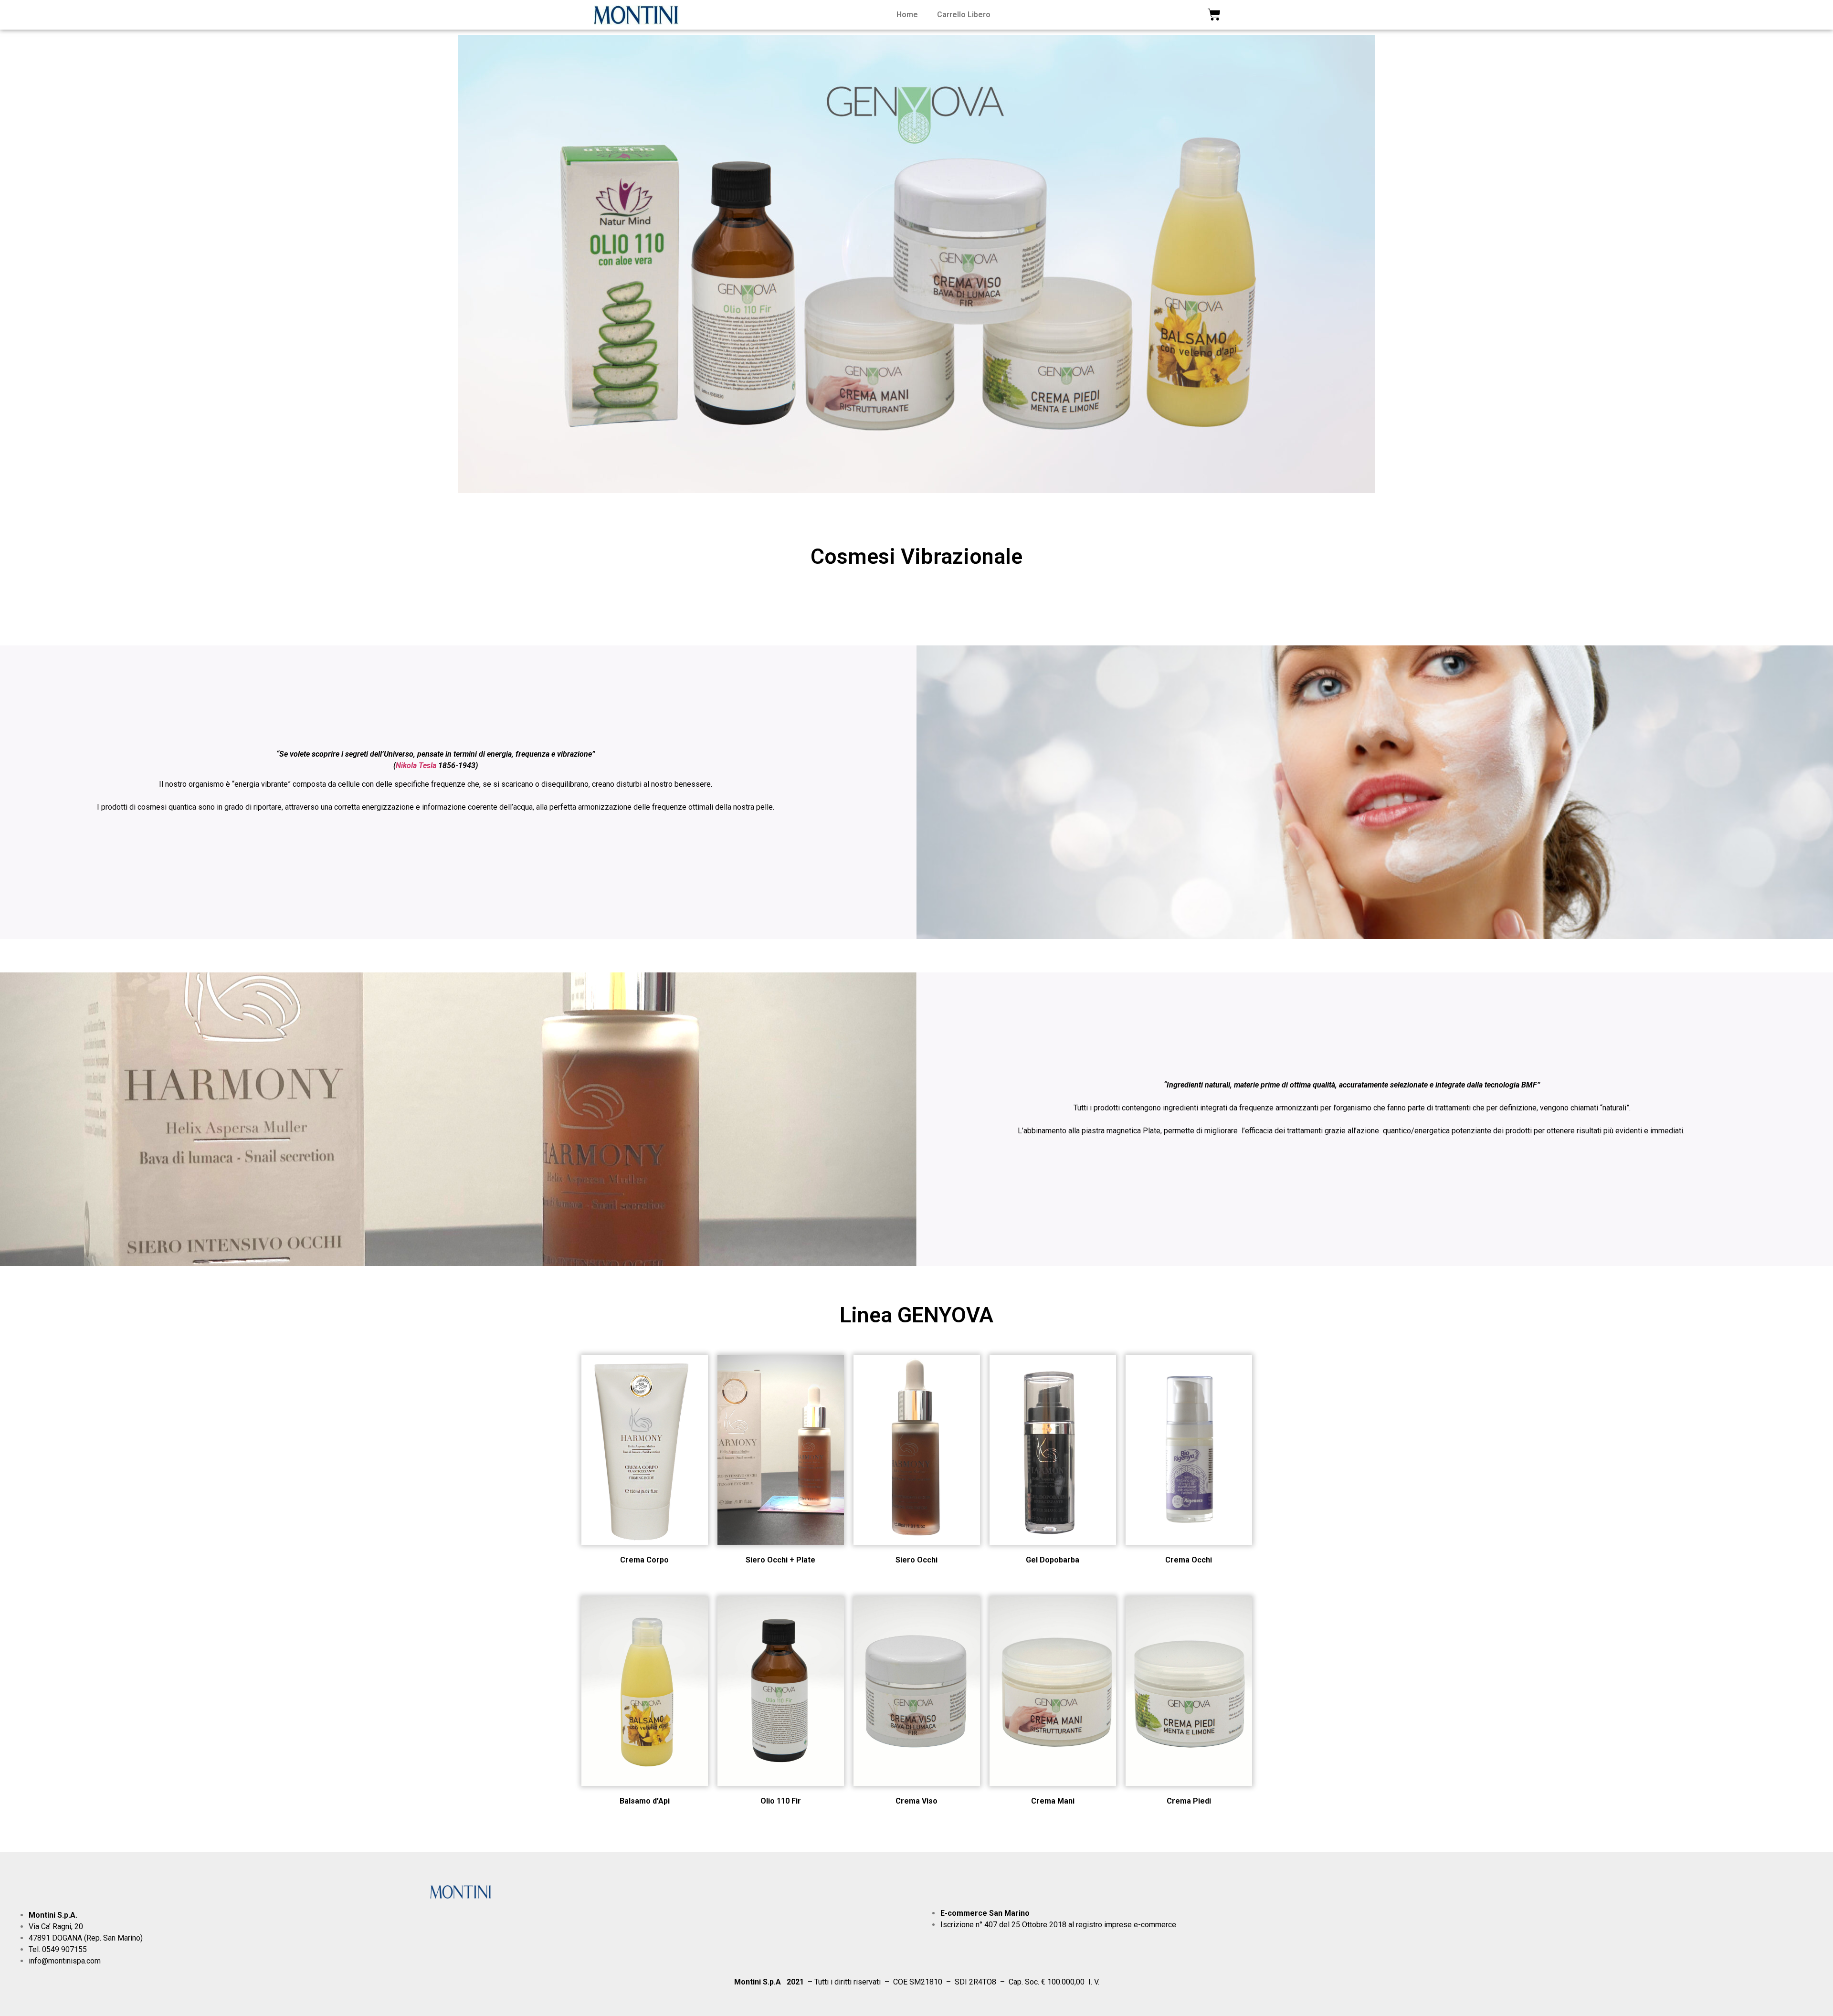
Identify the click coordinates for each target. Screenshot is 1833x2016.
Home (907, 15)
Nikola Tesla (416, 765)
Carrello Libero (964, 15)
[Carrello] (1214, 15)
